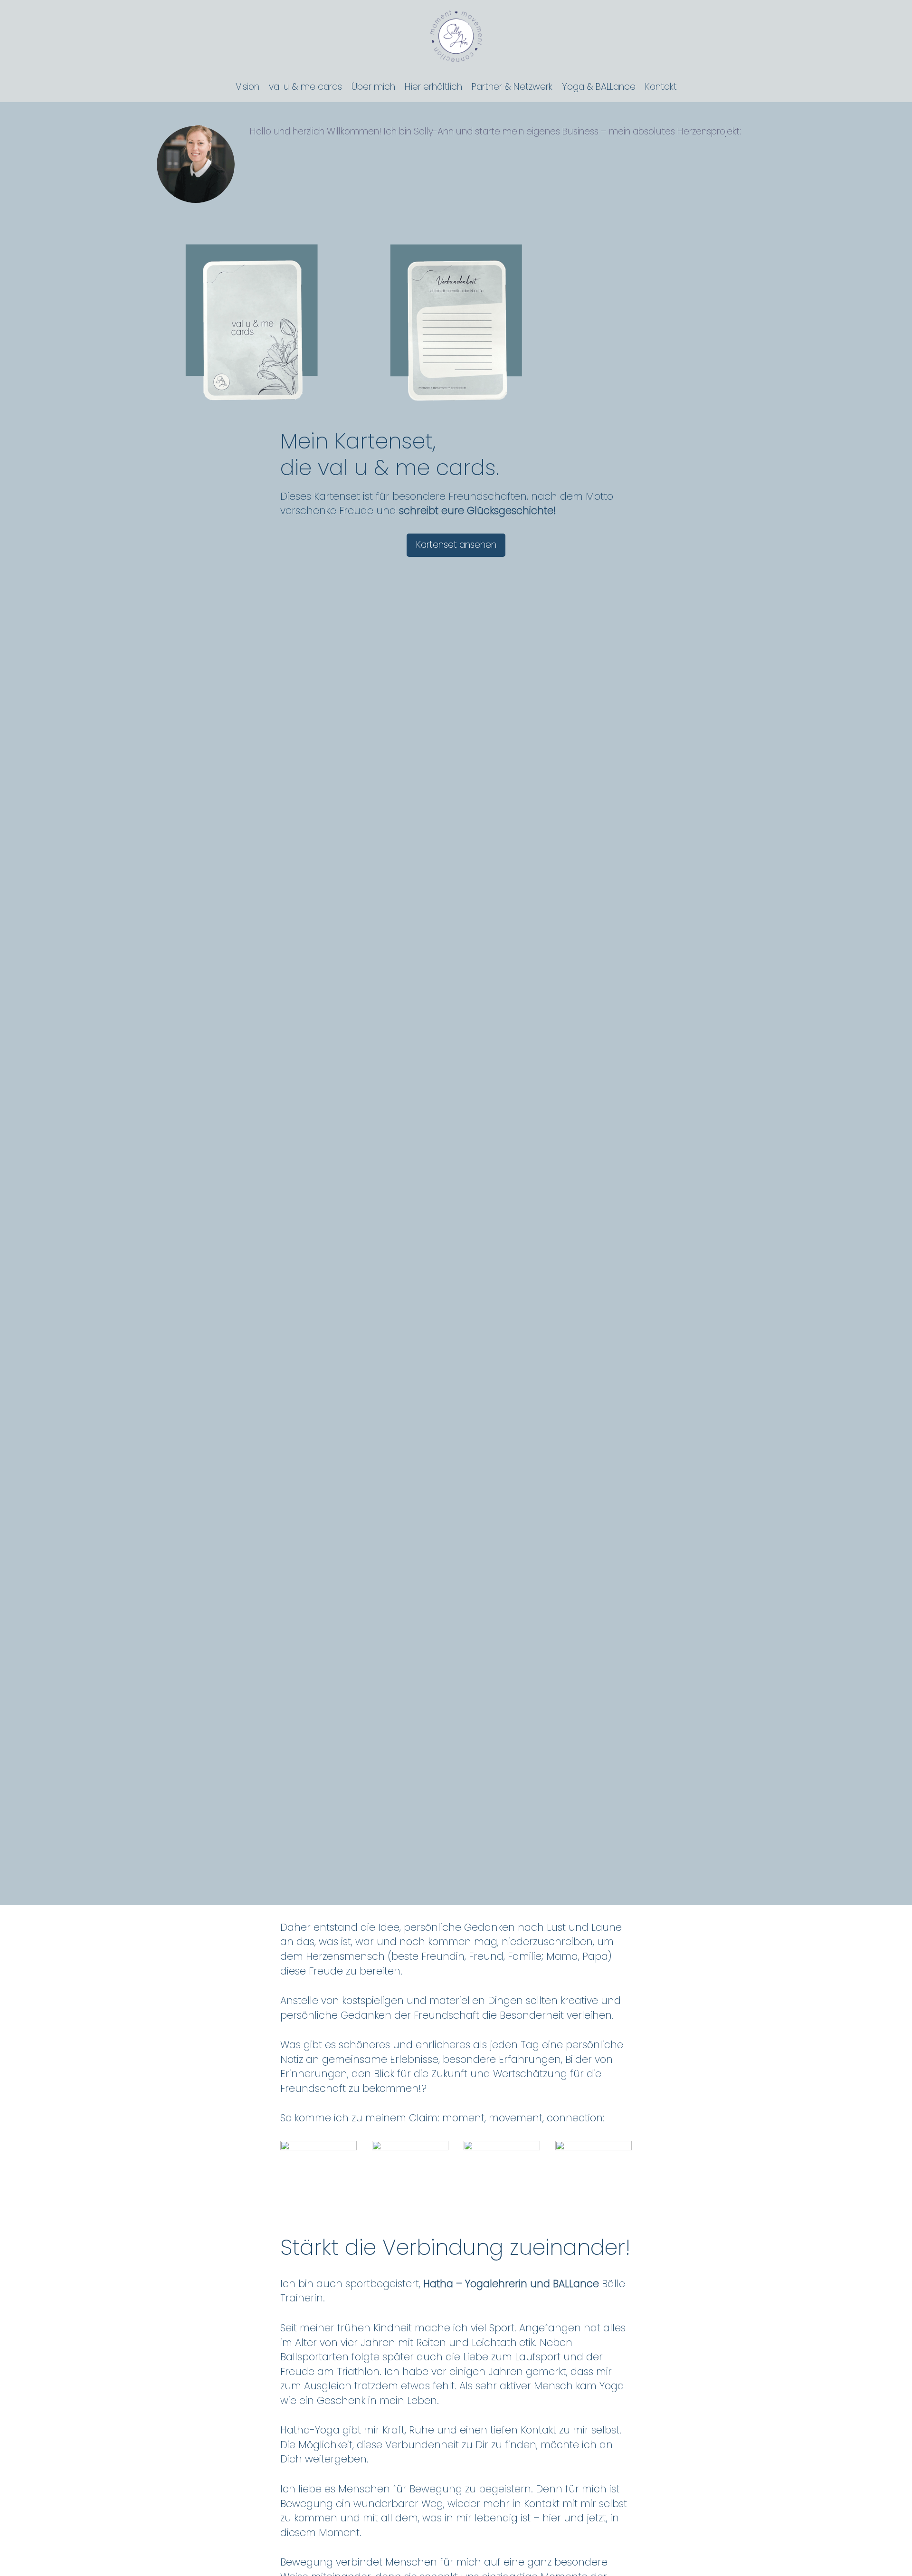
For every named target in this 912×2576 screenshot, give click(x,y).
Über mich (373, 87)
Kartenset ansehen (456, 545)
